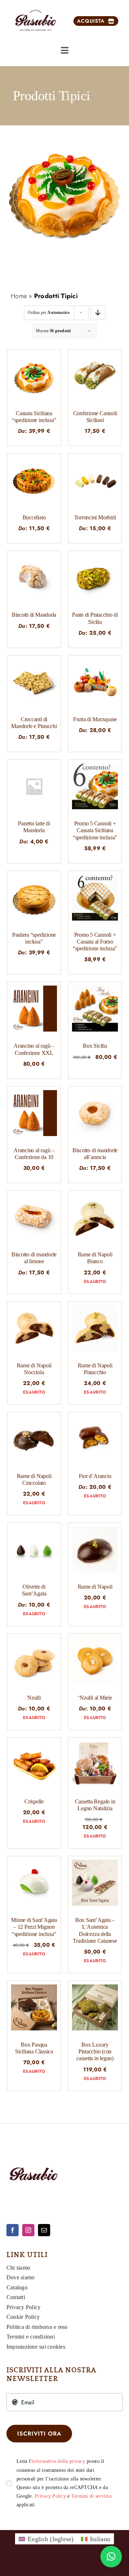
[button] (111, 2557)
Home (19, 296)
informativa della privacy (58, 2461)
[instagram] (28, 2230)
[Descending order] (98, 313)
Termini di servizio (92, 2496)
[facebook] (13, 2230)
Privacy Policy (50, 2496)
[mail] (44, 2230)
